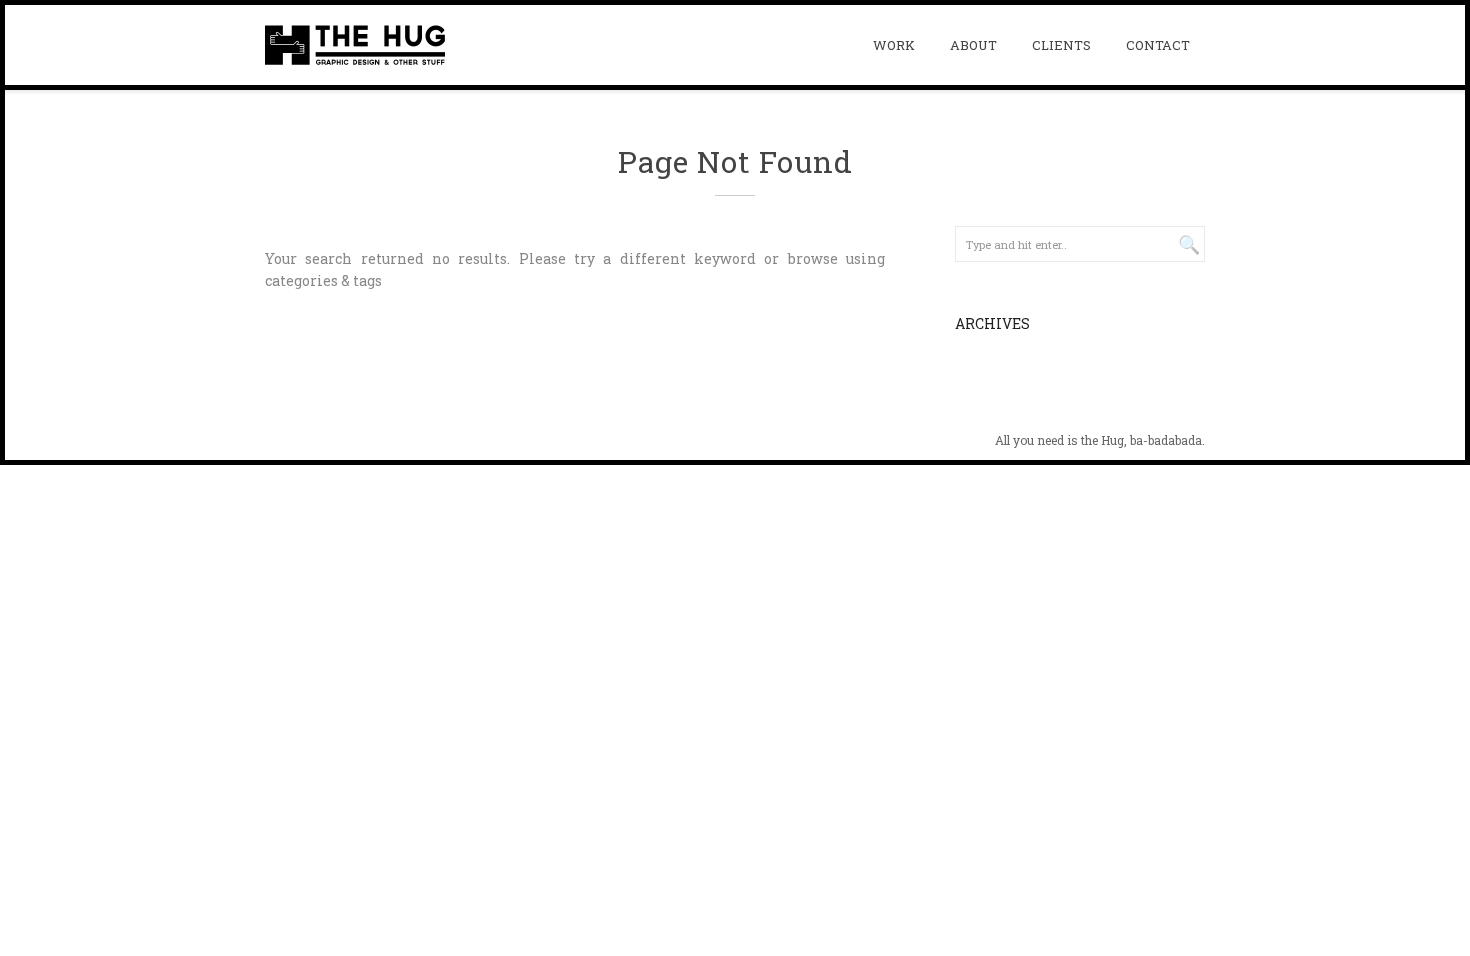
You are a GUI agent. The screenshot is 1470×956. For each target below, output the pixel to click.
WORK (894, 45)
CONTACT (1158, 45)
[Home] (355, 45)
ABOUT (973, 45)
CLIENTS (1061, 45)
